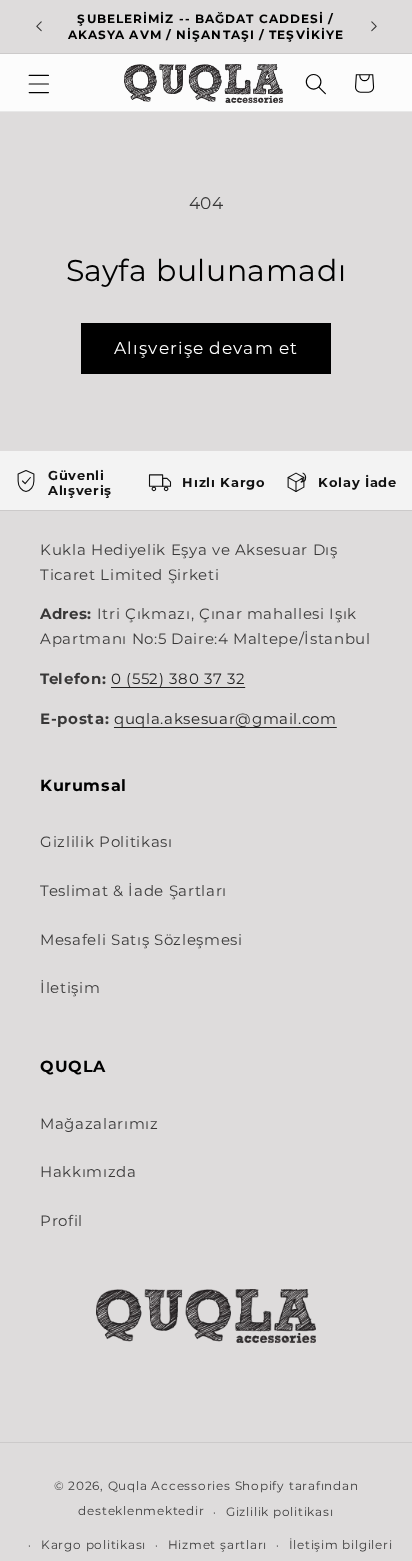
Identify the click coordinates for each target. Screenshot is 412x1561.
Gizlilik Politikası (106, 841)
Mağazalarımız (99, 1123)
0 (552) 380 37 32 (178, 679)
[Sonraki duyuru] (374, 27)
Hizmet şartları (218, 1544)
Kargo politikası (93, 1544)
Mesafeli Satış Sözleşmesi (141, 939)
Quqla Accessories (169, 1485)
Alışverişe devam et (206, 348)
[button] (39, 83)
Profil (61, 1220)
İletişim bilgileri (341, 1544)
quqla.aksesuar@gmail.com (225, 719)
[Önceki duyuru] (39, 27)
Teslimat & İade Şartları (133, 890)
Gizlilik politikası (280, 1511)
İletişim (70, 987)
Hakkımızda (88, 1171)
